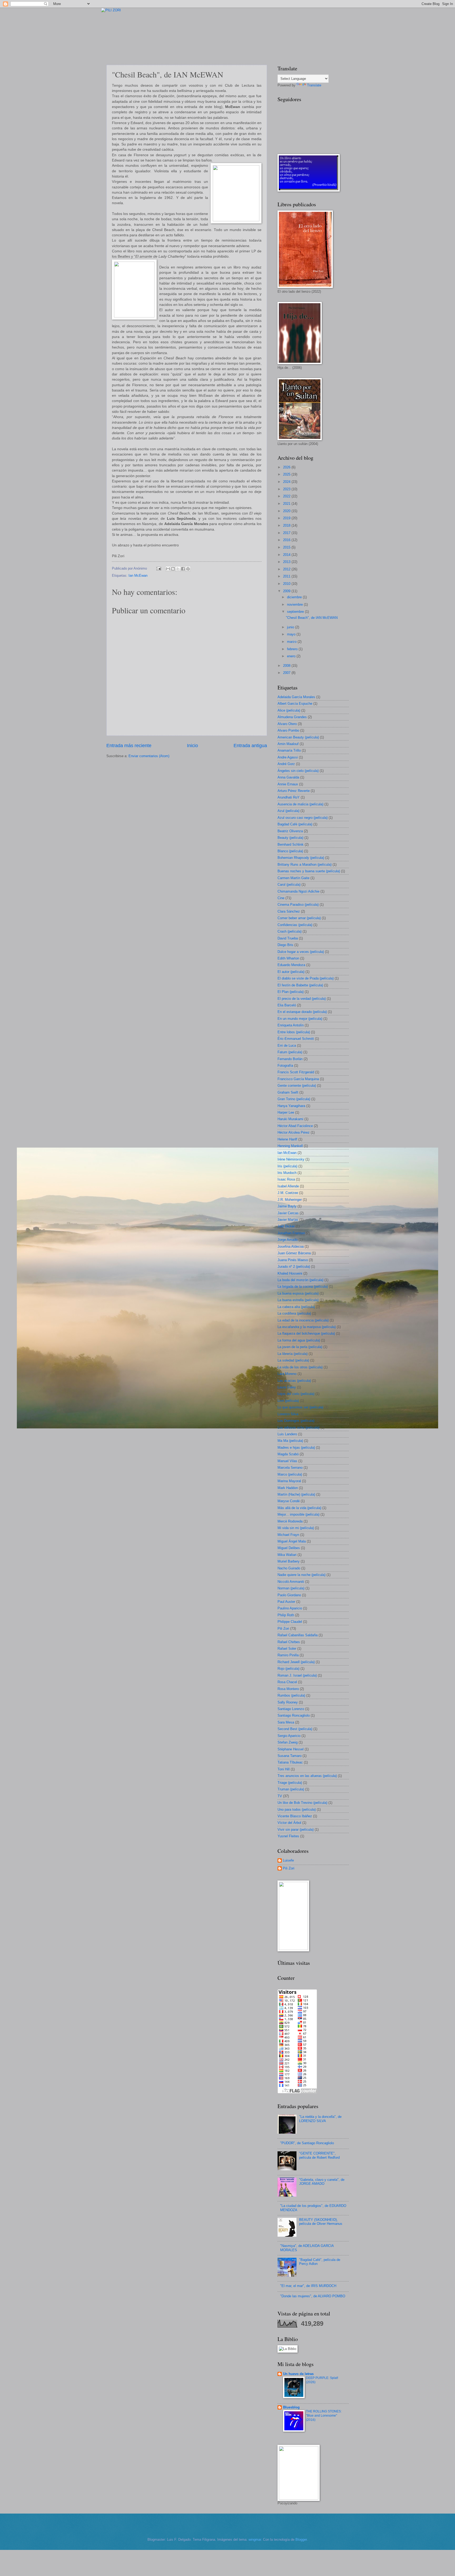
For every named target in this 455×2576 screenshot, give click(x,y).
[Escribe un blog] (173, 569)
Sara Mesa (286, 1722)
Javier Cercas (288, 1213)
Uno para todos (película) (297, 1809)
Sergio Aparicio (289, 1736)
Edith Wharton (288, 958)
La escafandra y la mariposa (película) (307, 1327)
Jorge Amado (288, 1240)
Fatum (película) (290, 1052)
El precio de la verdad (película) (302, 999)
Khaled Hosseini (290, 1273)
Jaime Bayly (287, 1206)
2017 (287, 533)
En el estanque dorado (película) (302, 1012)
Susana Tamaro (290, 1756)
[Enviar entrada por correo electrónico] (159, 568)
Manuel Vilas (287, 1461)
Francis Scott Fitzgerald (296, 1072)
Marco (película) (290, 1474)
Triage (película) (290, 1783)
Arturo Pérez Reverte (294, 791)
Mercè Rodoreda (290, 1521)
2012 (287, 569)
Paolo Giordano (289, 1595)
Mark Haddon (288, 1488)
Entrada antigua (250, 746)
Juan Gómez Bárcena (294, 1253)
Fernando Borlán (290, 1059)
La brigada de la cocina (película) (303, 1287)
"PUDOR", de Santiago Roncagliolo (307, 2143)
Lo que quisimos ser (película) (300, 1407)
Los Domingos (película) (296, 1421)
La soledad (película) (293, 1360)
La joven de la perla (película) (300, 1347)
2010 (287, 584)
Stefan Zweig (288, 1742)
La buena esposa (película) (298, 1293)
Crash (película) (290, 931)
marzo (292, 642)
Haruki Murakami (290, 1119)
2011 (287, 576)
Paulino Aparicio (290, 1608)
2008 (287, 666)
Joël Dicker (286, 1226)
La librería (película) (293, 1354)
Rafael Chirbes (289, 1642)
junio (291, 627)
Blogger (301, 2540)
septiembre (296, 612)
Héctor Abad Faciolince (295, 1126)
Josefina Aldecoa (291, 1247)
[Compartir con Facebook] (183, 569)
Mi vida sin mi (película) (296, 1528)
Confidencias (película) (295, 925)
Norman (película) (291, 1588)
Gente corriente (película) (297, 1086)
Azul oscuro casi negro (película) (303, 818)
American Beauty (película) (298, 737)
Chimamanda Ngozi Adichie (298, 891)
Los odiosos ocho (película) (298, 1427)
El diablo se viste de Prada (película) (306, 978)
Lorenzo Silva (288, 1414)
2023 (287, 489)
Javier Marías (288, 1220)
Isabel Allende (288, 1186)
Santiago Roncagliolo (294, 1715)
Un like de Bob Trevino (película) (302, 1803)
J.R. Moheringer (290, 1200)
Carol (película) (289, 885)
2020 (287, 511)
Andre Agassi (288, 757)
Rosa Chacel (287, 1682)
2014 (287, 555)
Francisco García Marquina (298, 1079)
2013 (287, 562)
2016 (287, 540)
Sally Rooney (288, 1702)
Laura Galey (287, 1387)
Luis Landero (287, 1434)
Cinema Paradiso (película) (298, 905)
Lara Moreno (287, 1374)
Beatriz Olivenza (290, 831)
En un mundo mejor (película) (300, 1019)
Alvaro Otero (287, 724)
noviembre (295, 604)
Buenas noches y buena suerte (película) (309, 871)
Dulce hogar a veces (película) (301, 952)
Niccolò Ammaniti (291, 1582)
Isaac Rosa (286, 1179)
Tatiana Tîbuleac (290, 1762)
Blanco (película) (290, 851)
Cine (281, 898)
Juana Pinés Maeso (293, 1260)
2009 (287, 591)
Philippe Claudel (290, 1622)
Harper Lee (286, 1112)
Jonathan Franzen (291, 1233)
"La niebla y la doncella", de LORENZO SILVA (320, 2119)
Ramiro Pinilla (288, 1655)
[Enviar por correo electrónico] (168, 569)
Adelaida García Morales (296, 697)
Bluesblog (291, 2407)
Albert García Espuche (295, 704)
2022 (287, 496)
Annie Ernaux (288, 784)
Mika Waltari (287, 1555)
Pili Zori (283, 1629)
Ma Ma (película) (290, 1441)
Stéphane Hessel (291, 1749)
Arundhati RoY (289, 797)
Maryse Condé (289, 1501)
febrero (293, 649)
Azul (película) (288, 811)
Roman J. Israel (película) (297, 1675)
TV (280, 1796)
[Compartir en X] (178, 569)
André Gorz (286, 764)
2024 (287, 482)
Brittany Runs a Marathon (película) (305, 865)
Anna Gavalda (288, 777)
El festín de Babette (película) (300, 985)
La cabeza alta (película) (296, 1307)
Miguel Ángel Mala (292, 1541)
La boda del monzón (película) (300, 1280)
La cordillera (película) (294, 1313)
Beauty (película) (290, 838)
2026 (287, 467)
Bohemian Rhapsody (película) (301, 858)
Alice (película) (289, 710)
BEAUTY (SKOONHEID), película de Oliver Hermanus (321, 2222)
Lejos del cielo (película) (296, 1394)
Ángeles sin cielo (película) (298, 771)
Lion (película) (288, 1401)
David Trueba (288, 938)
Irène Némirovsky (291, 1159)
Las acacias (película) (294, 1381)
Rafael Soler (287, 1649)
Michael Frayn (288, 1535)
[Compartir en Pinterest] (188, 569)
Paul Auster (286, 1602)
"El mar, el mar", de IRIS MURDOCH (308, 2286)
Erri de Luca (287, 1045)
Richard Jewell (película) (296, 1662)
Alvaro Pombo (288, 730)
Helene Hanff (287, 1139)
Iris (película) (287, 1166)
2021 (287, 504)
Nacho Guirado (289, 1568)
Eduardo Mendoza (291, 965)
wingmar (255, 2540)
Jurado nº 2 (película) (294, 1267)
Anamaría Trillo (289, 750)
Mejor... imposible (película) (298, 1514)
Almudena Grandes (292, 717)
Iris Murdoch (287, 1173)
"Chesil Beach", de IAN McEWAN (312, 618)
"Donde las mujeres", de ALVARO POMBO (313, 2296)
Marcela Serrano (290, 1468)
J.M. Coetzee (288, 1193)
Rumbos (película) (291, 1695)
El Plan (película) (291, 992)
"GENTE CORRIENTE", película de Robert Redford (319, 2155)
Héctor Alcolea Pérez (294, 1132)
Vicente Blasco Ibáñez (295, 1816)
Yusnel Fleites (288, 1836)
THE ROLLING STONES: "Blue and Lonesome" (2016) (324, 2416)
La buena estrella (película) (298, 1300)
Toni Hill (284, 1769)
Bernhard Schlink (291, 844)
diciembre (295, 597)
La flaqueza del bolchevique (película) (306, 1333)
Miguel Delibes (289, 1548)
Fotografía (285, 1066)
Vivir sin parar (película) (296, 1830)
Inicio (192, 746)
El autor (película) (291, 972)
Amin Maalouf (288, 744)
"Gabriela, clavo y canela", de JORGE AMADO (322, 2182)
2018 (287, 525)
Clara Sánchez (289, 911)
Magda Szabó (288, 1454)
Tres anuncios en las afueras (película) (307, 1776)
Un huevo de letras (298, 2374)
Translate (314, 85)
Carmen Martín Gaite (293, 878)
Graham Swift (288, 1092)
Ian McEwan (138, 576)
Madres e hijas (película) (296, 1448)
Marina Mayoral (289, 1481)
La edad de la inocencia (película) (303, 1320)
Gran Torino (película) (294, 1099)
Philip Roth (286, 1615)
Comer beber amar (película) (299, 918)
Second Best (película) (295, 1729)
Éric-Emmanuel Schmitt (296, 1039)
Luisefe (288, 1860)
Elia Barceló (287, 1005)
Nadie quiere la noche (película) (301, 1575)
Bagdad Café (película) (295, 824)
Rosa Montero (288, 1689)
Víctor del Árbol (289, 1823)
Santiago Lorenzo (291, 1709)
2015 (287, 547)
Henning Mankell (290, 1146)
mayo (292, 634)
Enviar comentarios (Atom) (149, 756)
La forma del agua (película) (299, 1340)
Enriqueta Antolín (291, 1025)
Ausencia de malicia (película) (300, 804)
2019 (287, 518)
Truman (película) (291, 1789)
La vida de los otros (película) (300, 1367)
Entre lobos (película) (294, 1032)
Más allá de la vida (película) (299, 1508)
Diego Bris (285, 945)
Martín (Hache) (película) (296, 1494)
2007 (287, 673)
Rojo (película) (288, 1669)
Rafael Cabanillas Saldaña (298, 1635)
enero (292, 656)
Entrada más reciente (129, 746)
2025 (287, 474)
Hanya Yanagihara (291, 1106)
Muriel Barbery (289, 1561)
